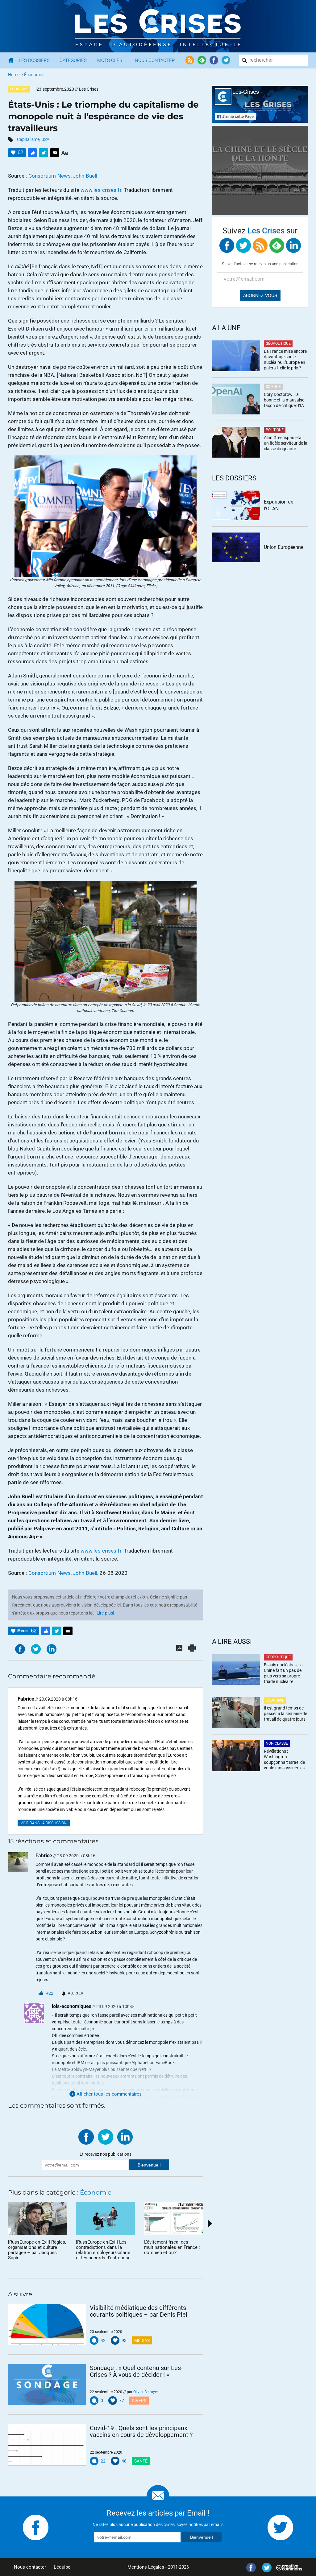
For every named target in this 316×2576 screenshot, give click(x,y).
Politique (275, 430)
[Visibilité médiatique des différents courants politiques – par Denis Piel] (47, 2324)
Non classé (277, 1743)
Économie (33, 75)
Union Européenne (284, 547)
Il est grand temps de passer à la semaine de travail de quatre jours (285, 1714)
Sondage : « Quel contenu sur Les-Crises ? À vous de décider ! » (136, 2371)
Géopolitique (278, 344)
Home (14, 75)
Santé (141, 2461)
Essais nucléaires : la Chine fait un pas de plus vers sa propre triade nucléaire (283, 1673)
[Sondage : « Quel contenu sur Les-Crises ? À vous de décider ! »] (47, 2385)
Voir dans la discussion (44, 1823)
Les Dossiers (34, 60)
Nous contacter (30, 2567)
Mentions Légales (146, 2567)
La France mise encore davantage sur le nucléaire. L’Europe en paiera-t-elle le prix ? (285, 360)
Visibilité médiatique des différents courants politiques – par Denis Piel (139, 2311)
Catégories (73, 60)
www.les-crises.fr (101, 190)
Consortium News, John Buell (63, 176)
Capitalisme (28, 139)
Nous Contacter (155, 60)
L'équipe (62, 2567)
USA (45, 139)
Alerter (75, 1993)
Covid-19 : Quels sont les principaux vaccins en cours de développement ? (141, 2431)
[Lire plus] (105, 1613)
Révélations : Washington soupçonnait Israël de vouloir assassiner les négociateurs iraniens (284, 1760)
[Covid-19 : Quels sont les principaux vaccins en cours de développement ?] (47, 2445)
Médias (142, 2340)
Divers (139, 2401)
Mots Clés (110, 60)
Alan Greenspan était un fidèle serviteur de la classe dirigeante (286, 443)
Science (273, 387)
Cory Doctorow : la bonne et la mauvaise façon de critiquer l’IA (284, 400)
